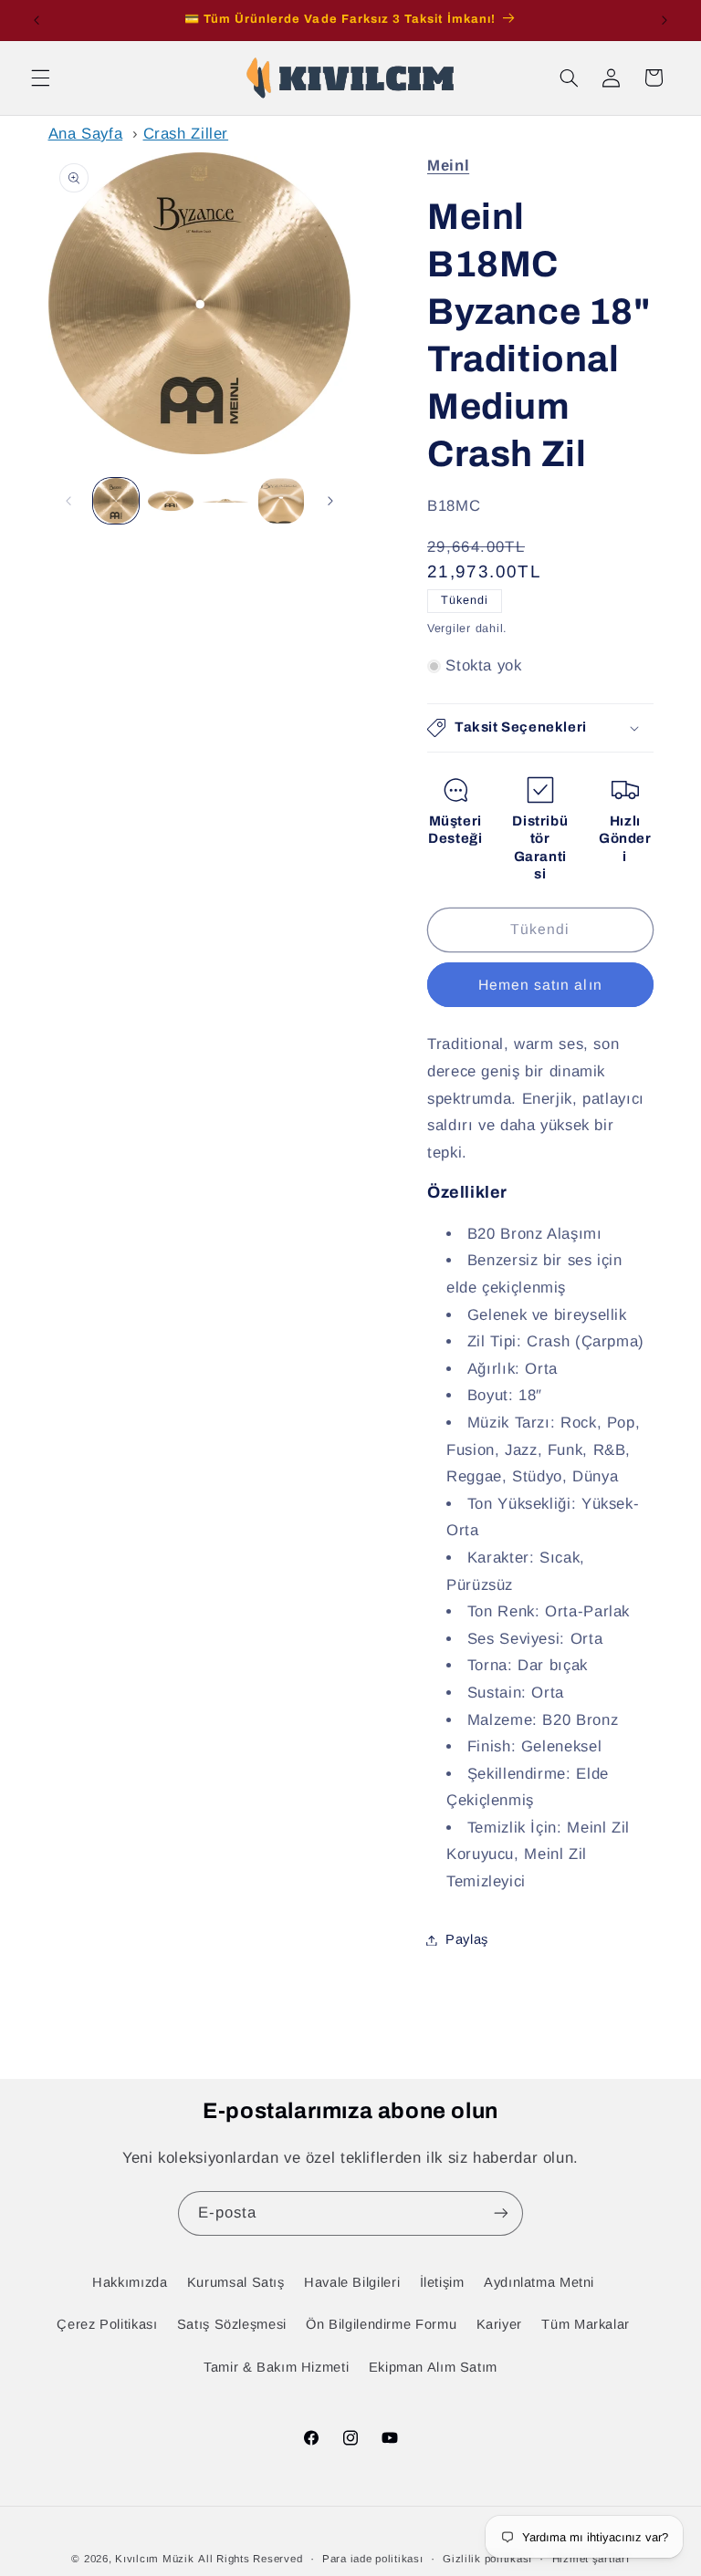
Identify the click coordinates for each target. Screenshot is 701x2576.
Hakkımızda (130, 2282)
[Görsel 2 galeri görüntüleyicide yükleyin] (171, 501)
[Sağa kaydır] (330, 501)
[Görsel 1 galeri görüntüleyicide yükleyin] (116, 501)
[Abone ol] (501, 2213)
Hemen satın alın (540, 985)
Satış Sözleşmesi (232, 2324)
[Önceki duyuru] (37, 20)
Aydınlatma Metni (539, 2282)
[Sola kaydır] (68, 501)
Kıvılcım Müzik (154, 2559)
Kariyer (499, 2324)
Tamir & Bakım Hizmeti (276, 2367)
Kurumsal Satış (236, 2282)
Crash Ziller (186, 134)
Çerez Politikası (107, 2324)
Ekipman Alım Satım (433, 2367)
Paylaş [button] (467, 1939)
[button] (40, 78)
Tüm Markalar (586, 2324)
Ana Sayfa (86, 134)
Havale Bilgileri (352, 2282)
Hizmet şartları (591, 2559)
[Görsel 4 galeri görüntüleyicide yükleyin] (281, 501)
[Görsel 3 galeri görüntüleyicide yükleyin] (225, 501)
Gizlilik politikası (487, 2559)
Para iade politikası (373, 2559)
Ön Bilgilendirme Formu (381, 2324)
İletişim (442, 2282)
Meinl (448, 166)
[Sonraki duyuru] (664, 20)
